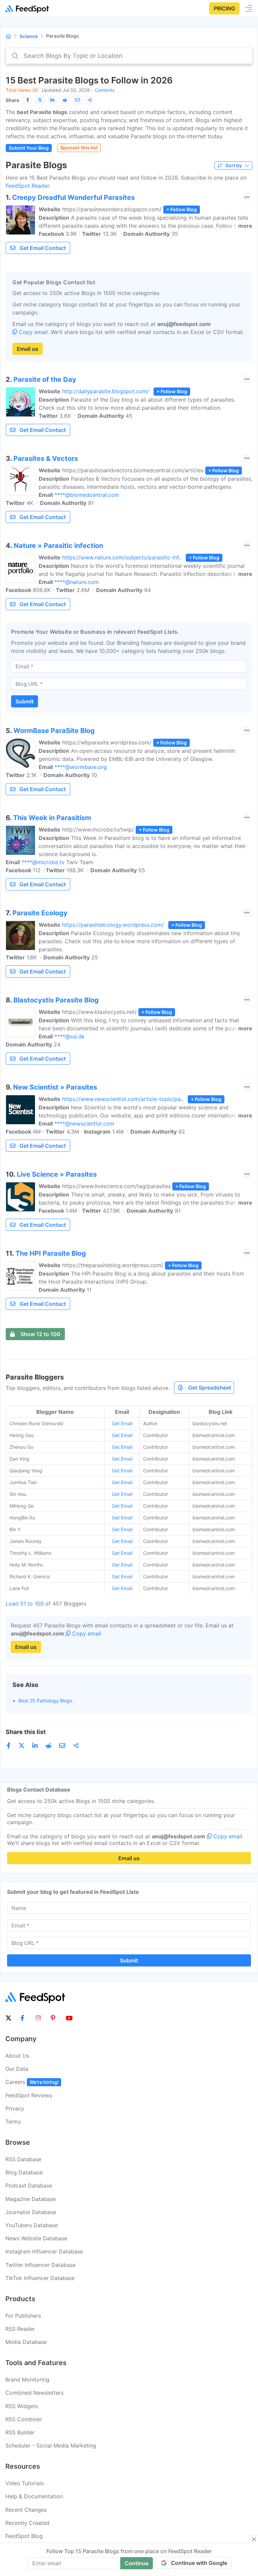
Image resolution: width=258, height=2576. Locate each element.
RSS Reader (20, 2329)
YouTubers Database (32, 2225)
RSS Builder (20, 2432)
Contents (105, 90)
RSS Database (23, 2159)
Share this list (26, 1732)
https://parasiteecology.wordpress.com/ (113, 925)
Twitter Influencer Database (40, 2265)
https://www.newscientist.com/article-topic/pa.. (123, 1099)
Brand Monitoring (27, 2380)
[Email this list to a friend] (77, 100)
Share (12, 100)
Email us (28, 349)
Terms (13, 2122)
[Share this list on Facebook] (28, 100)
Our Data (17, 2069)
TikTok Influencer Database (40, 2278)
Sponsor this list (79, 148)
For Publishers (23, 2316)
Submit (25, 701)
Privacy (15, 2108)
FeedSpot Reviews (29, 2095)
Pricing (224, 8)
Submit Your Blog (29, 148)
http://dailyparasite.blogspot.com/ (106, 391)
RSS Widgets (22, 2406)
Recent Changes (26, 2510)
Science (29, 36)
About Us (17, 2056)
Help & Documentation (34, 2496)
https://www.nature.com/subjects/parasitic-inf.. (122, 557)
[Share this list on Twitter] (40, 100)
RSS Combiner (24, 2419)
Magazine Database (31, 2199)
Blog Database (24, 2172)
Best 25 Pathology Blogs (45, 1701)
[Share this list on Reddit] (65, 100)
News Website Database (36, 2238)
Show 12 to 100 (40, 1334)
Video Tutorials (25, 2483)
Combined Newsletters (34, 2393)
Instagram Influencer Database (44, 2251)
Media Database (26, 2342)
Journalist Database (31, 2212)
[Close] (254, 2539)
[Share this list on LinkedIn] (52, 100)
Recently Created (27, 2523)
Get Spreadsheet (210, 1388)
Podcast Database (29, 2185)
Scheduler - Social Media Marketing (51, 2445)
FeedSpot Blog (24, 2536)
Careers (32, 2082)
